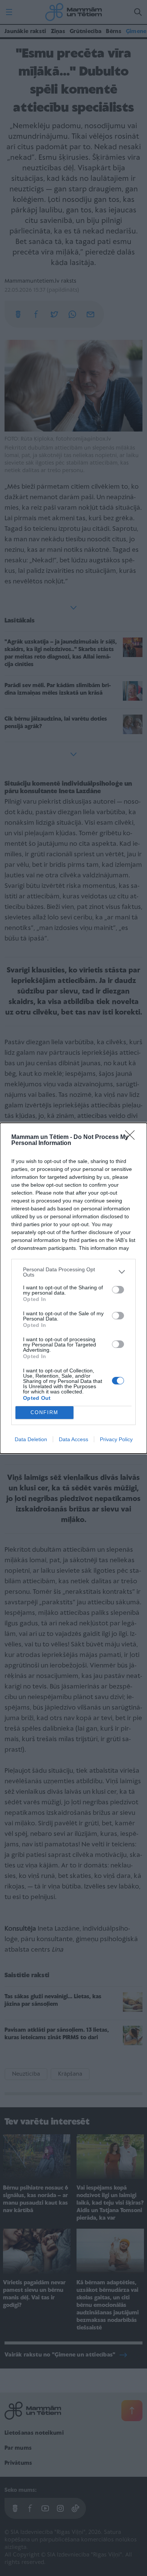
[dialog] (73, 1288)
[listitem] (73, 1272)
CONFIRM (44, 1412)
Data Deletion (31, 1439)
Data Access (73, 1439)
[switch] (118, 1290)
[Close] (132, 1137)
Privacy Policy (116, 1439)
